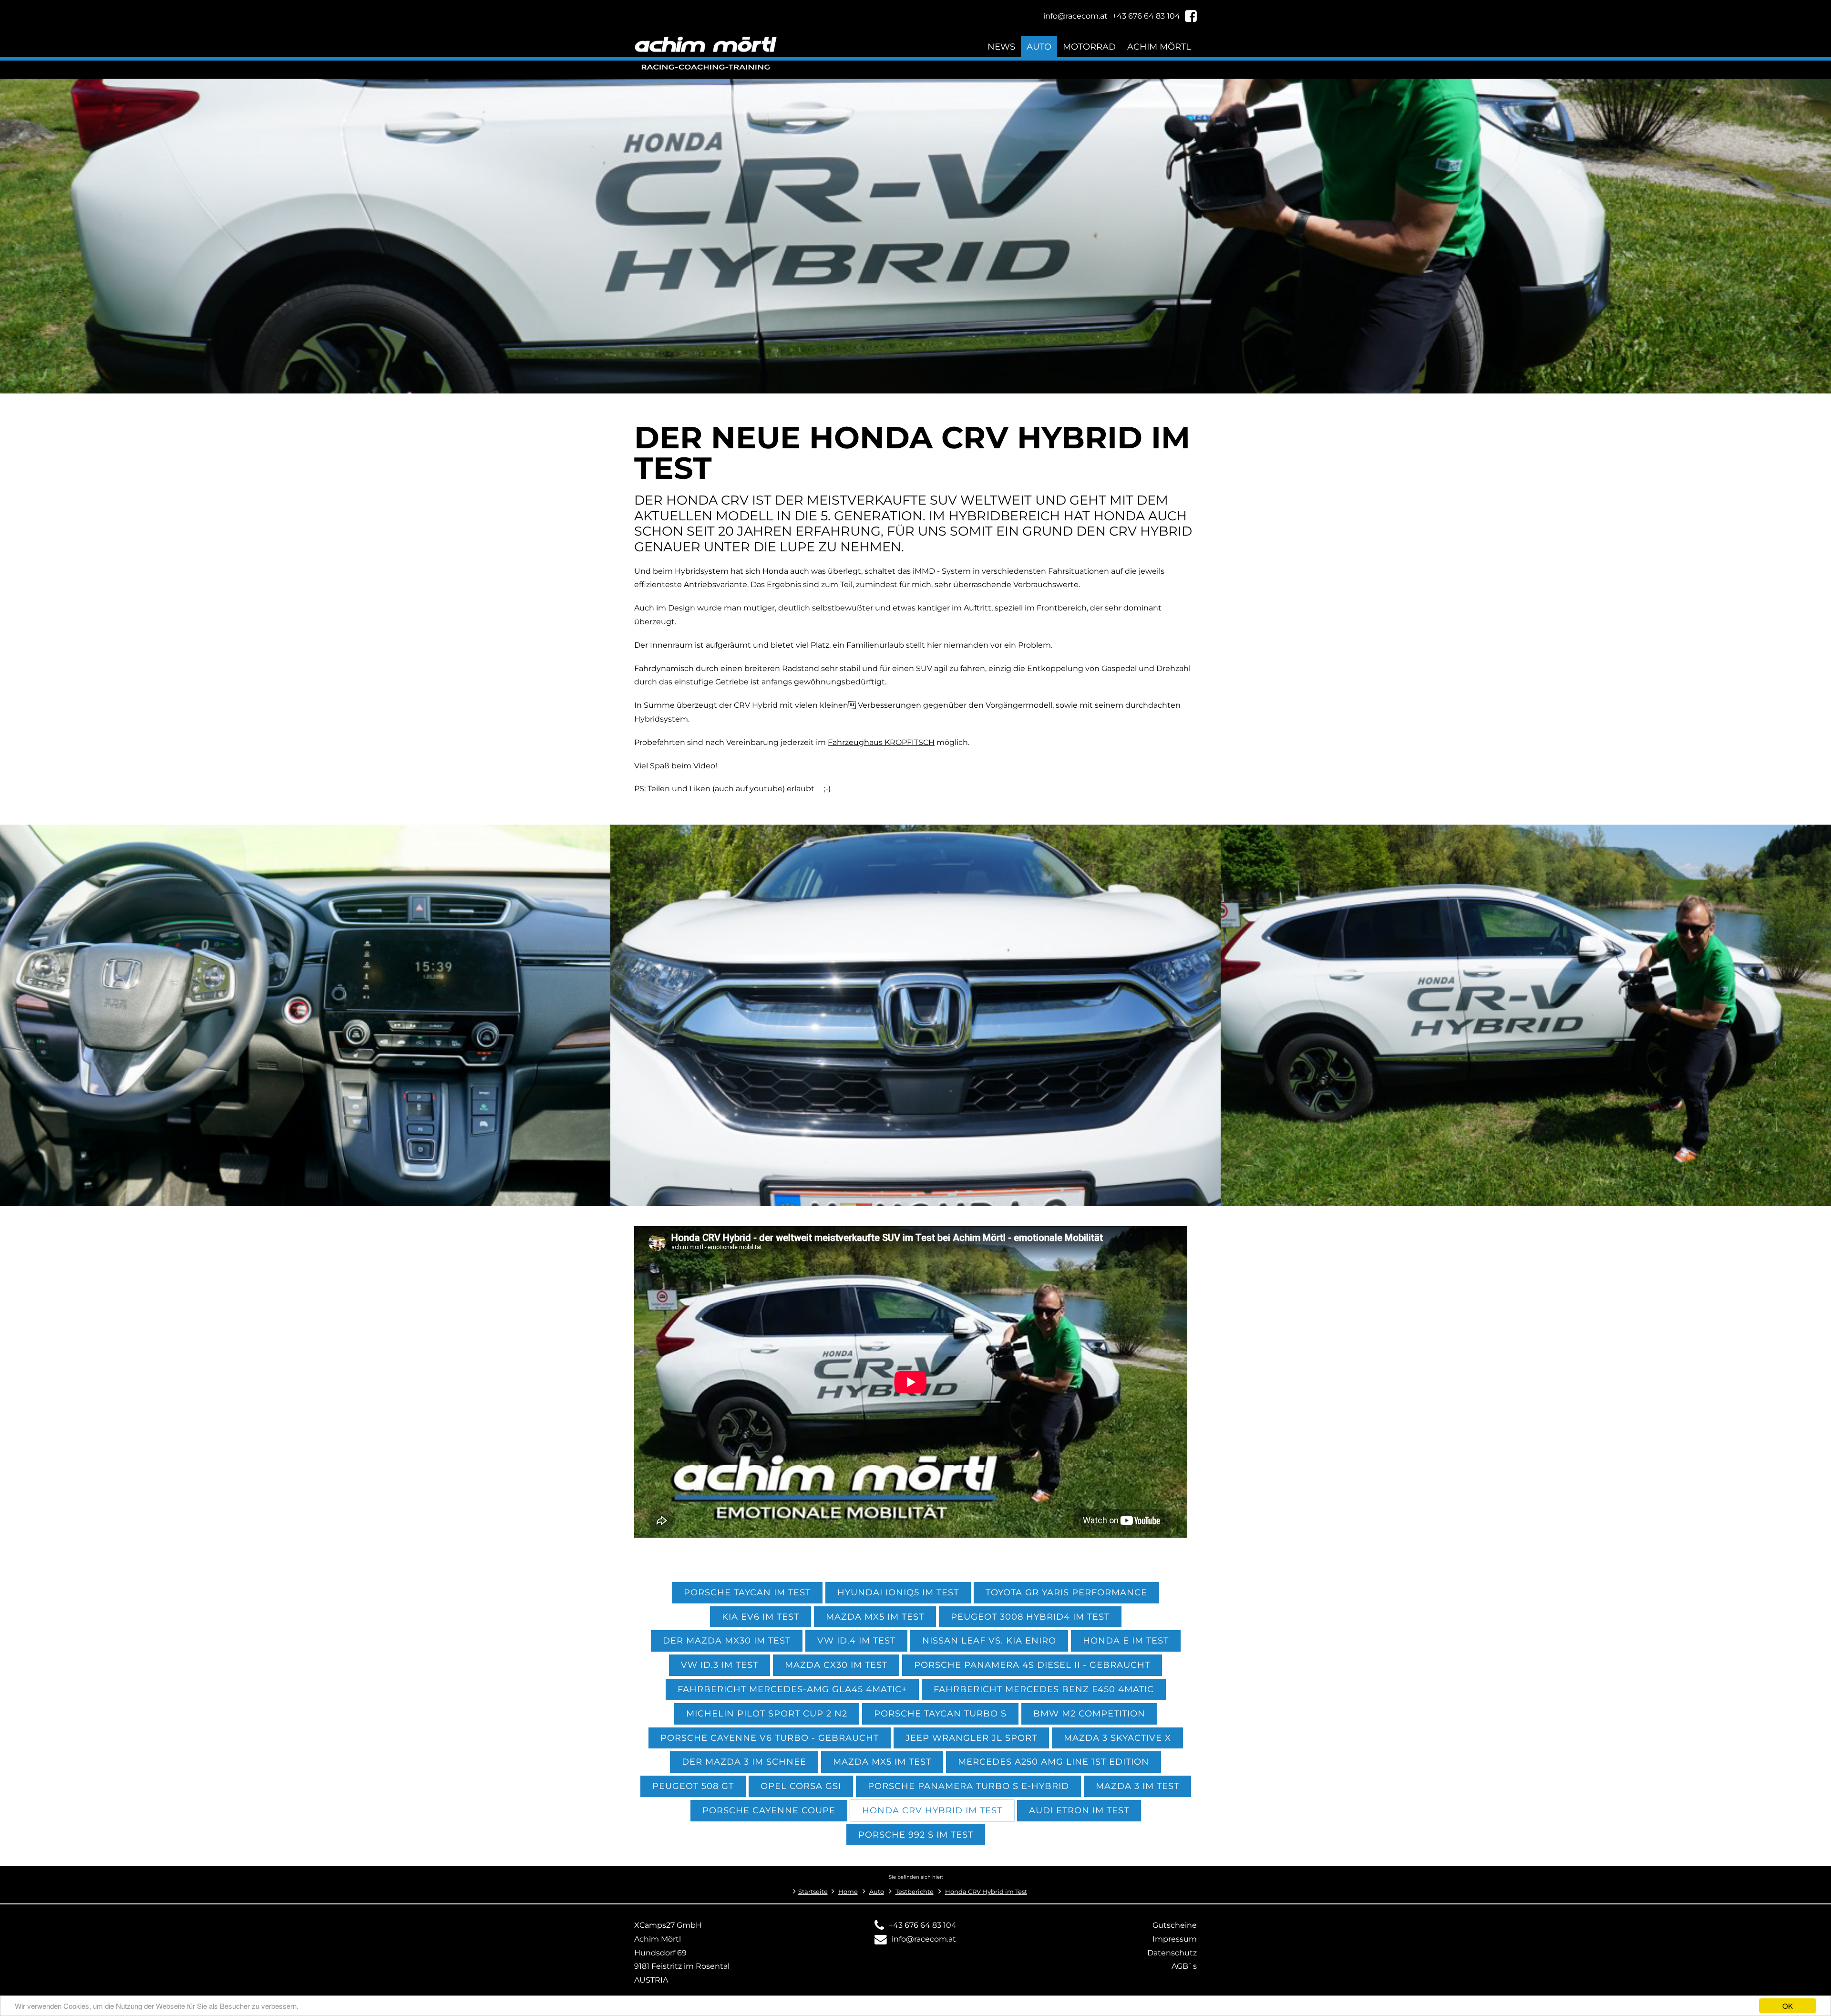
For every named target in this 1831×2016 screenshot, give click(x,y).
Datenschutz (1172, 1953)
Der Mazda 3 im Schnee (744, 1762)
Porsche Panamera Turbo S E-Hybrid (968, 1786)
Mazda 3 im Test (1137, 1786)
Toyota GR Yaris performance (1066, 1592)
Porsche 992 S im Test (916, 1835)
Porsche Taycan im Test (747, 1592)
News (1001, 47)
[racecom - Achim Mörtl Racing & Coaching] (305, 1200)
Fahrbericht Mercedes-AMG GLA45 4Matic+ (792, 1689)
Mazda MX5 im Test (875, 1617)
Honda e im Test (1126, 1640)
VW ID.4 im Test (856, 1640)
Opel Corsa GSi (801, 1786)
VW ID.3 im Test (720, 1665)
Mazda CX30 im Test (836, 1665)
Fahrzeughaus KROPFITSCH (881, 742)
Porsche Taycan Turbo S (940, 1713)
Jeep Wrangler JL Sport (971, 1738)
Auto (1039, 47)
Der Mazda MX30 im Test (727, 1640)
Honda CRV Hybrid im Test (932, 1810)
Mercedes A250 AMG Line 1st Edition (1054, 1762)
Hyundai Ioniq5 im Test (898, 1592)
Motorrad (1089, 47)
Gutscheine (1175, 1925)
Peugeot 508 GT (693, 1786)
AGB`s (1184, 1966)
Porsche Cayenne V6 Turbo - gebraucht (770, 1738)
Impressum (1175, 1939)
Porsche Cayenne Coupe (769, 1810)
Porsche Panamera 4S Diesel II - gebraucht (1032, 1665)
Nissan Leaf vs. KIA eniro (989, 1640)
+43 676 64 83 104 (923, 1925)
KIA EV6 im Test (761, 1617)
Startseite (813, 1892)
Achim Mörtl (1159, 47)
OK (1788, 2006)
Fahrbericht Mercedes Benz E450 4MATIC (1044, 1689)
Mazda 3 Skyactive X (1117, 1738)
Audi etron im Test (1079, 1810)
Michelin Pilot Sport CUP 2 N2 (767, 1713)
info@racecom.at (924, 1939)
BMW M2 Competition (1089, 1713)
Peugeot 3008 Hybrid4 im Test (1030, 1617)
